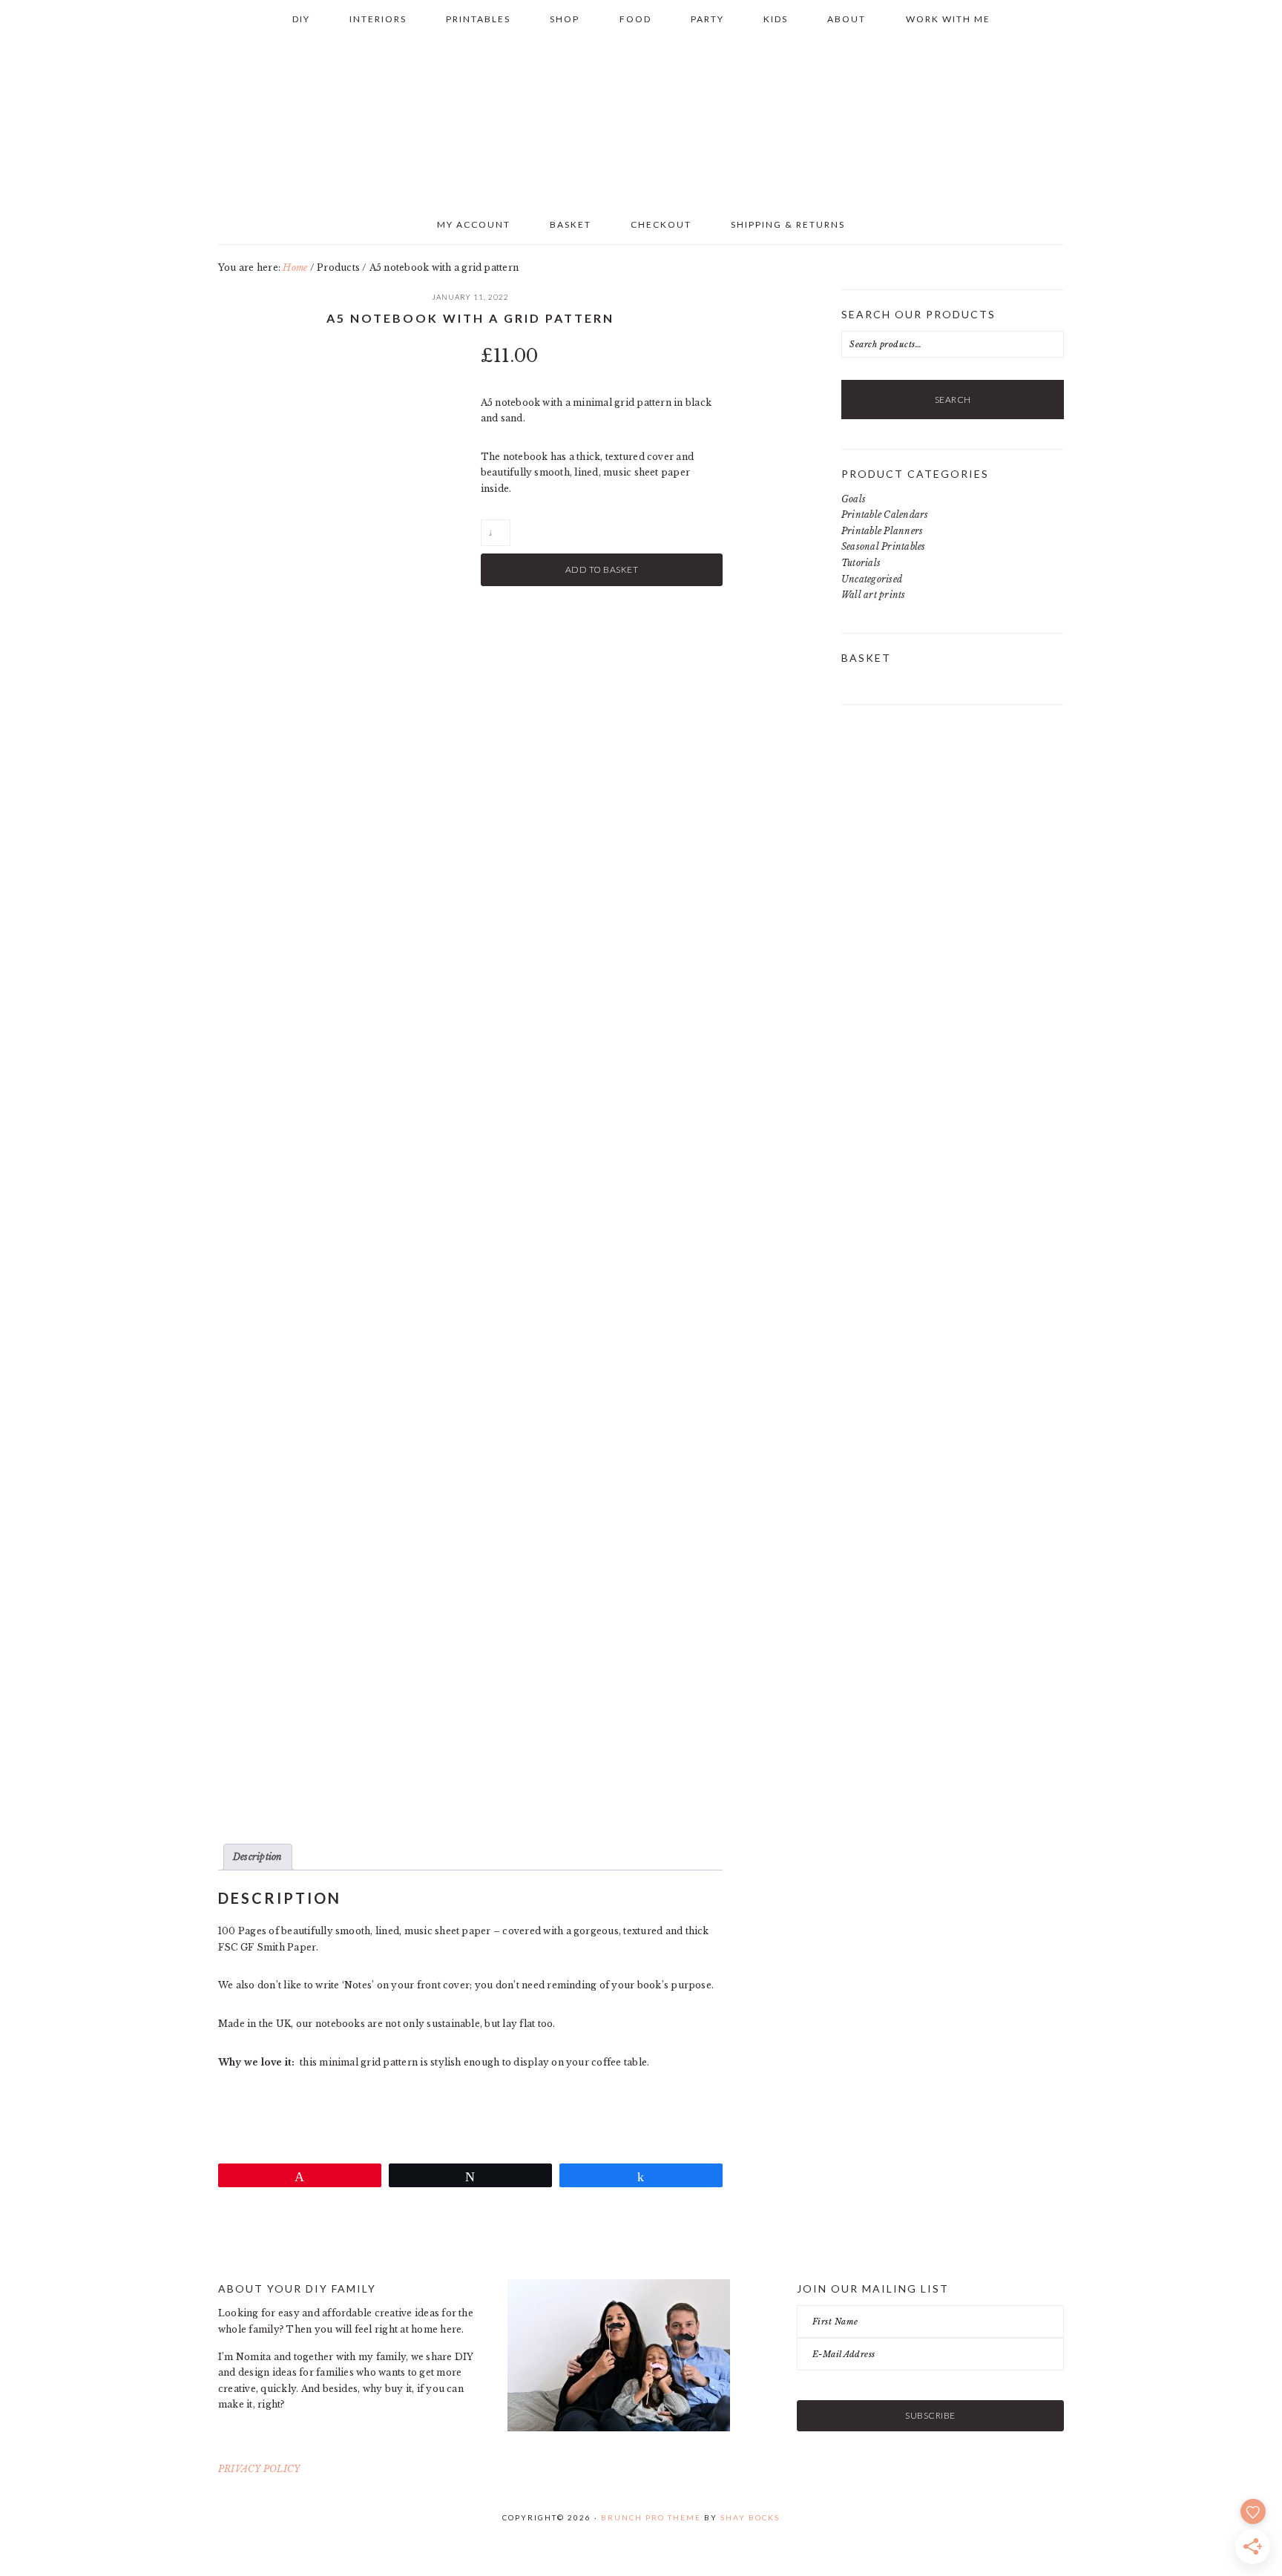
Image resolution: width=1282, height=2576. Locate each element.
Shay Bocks (750, 2517)
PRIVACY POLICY (259, 2469)
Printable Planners (882, 531)
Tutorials (861, 563)
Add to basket (602, 569)
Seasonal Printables (884, 546)
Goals (854, 499)
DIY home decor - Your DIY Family (641, 118)
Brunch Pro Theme (651, 2517)
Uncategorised (872, 579)
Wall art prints (874, 595)
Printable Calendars (885, 515)
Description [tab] (258, 1857)
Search (953, 400)
